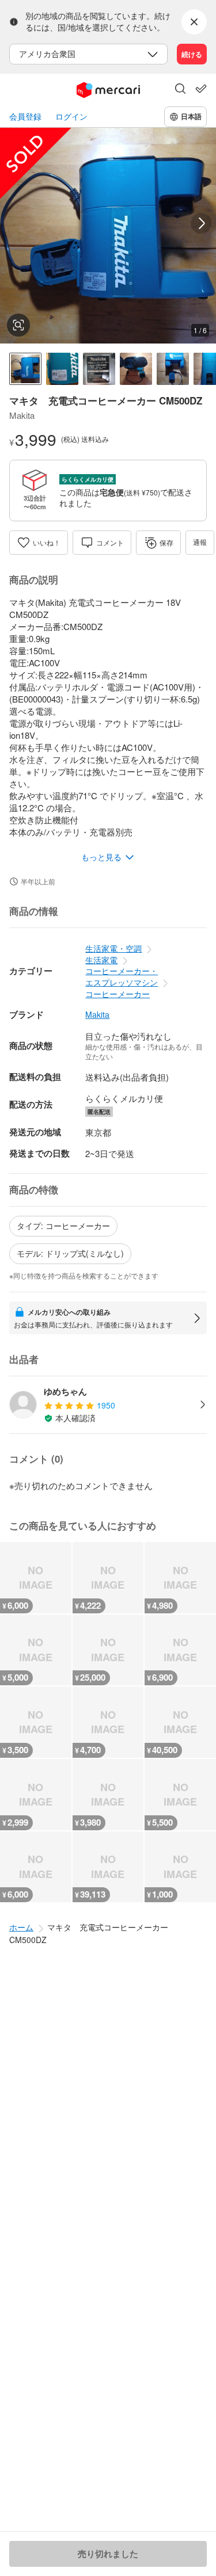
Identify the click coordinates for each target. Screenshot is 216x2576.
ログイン (71, 117)
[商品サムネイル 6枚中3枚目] (99, 369)
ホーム (21, 1927)
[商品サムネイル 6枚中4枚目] (136, 369)
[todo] (201, 89)
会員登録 (25, 117)
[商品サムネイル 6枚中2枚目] (62, 369)
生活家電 (101, 960)
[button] (180, 90)
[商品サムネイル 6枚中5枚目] (173, 369)
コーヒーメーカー (118, 994)
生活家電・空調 (113, 948)
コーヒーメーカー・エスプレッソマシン (122, 976)
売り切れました (108, 2554)
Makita (97, 1015)
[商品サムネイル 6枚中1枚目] (25, 369)
